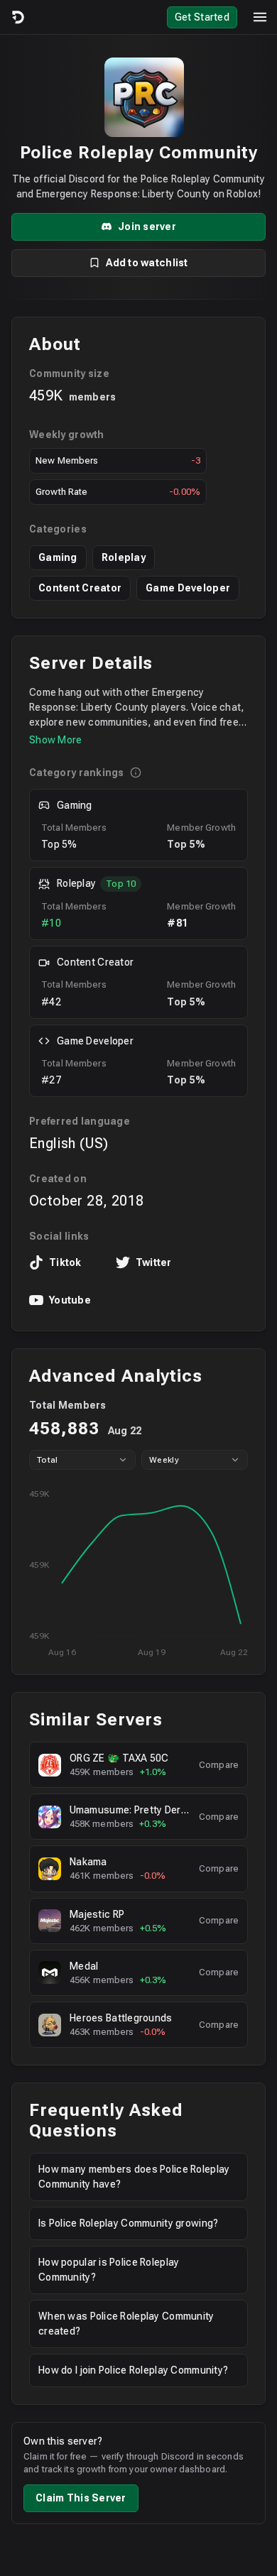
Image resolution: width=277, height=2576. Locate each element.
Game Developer (188, 588)
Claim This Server (81, 2498)
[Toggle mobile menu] (260, 17)
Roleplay (124, 557)
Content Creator (80, 588)
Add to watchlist (147, 263)
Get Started (202, 17)
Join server (147, 227)
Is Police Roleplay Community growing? (128, 2223)
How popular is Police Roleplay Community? (109, 2270)
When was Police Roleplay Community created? (126, 2324)
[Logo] (17, 17)
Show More (56, 740)
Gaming (58, 557)
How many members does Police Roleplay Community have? (134, 2177)
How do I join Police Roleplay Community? (133, 2370)
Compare (219, 1765)
